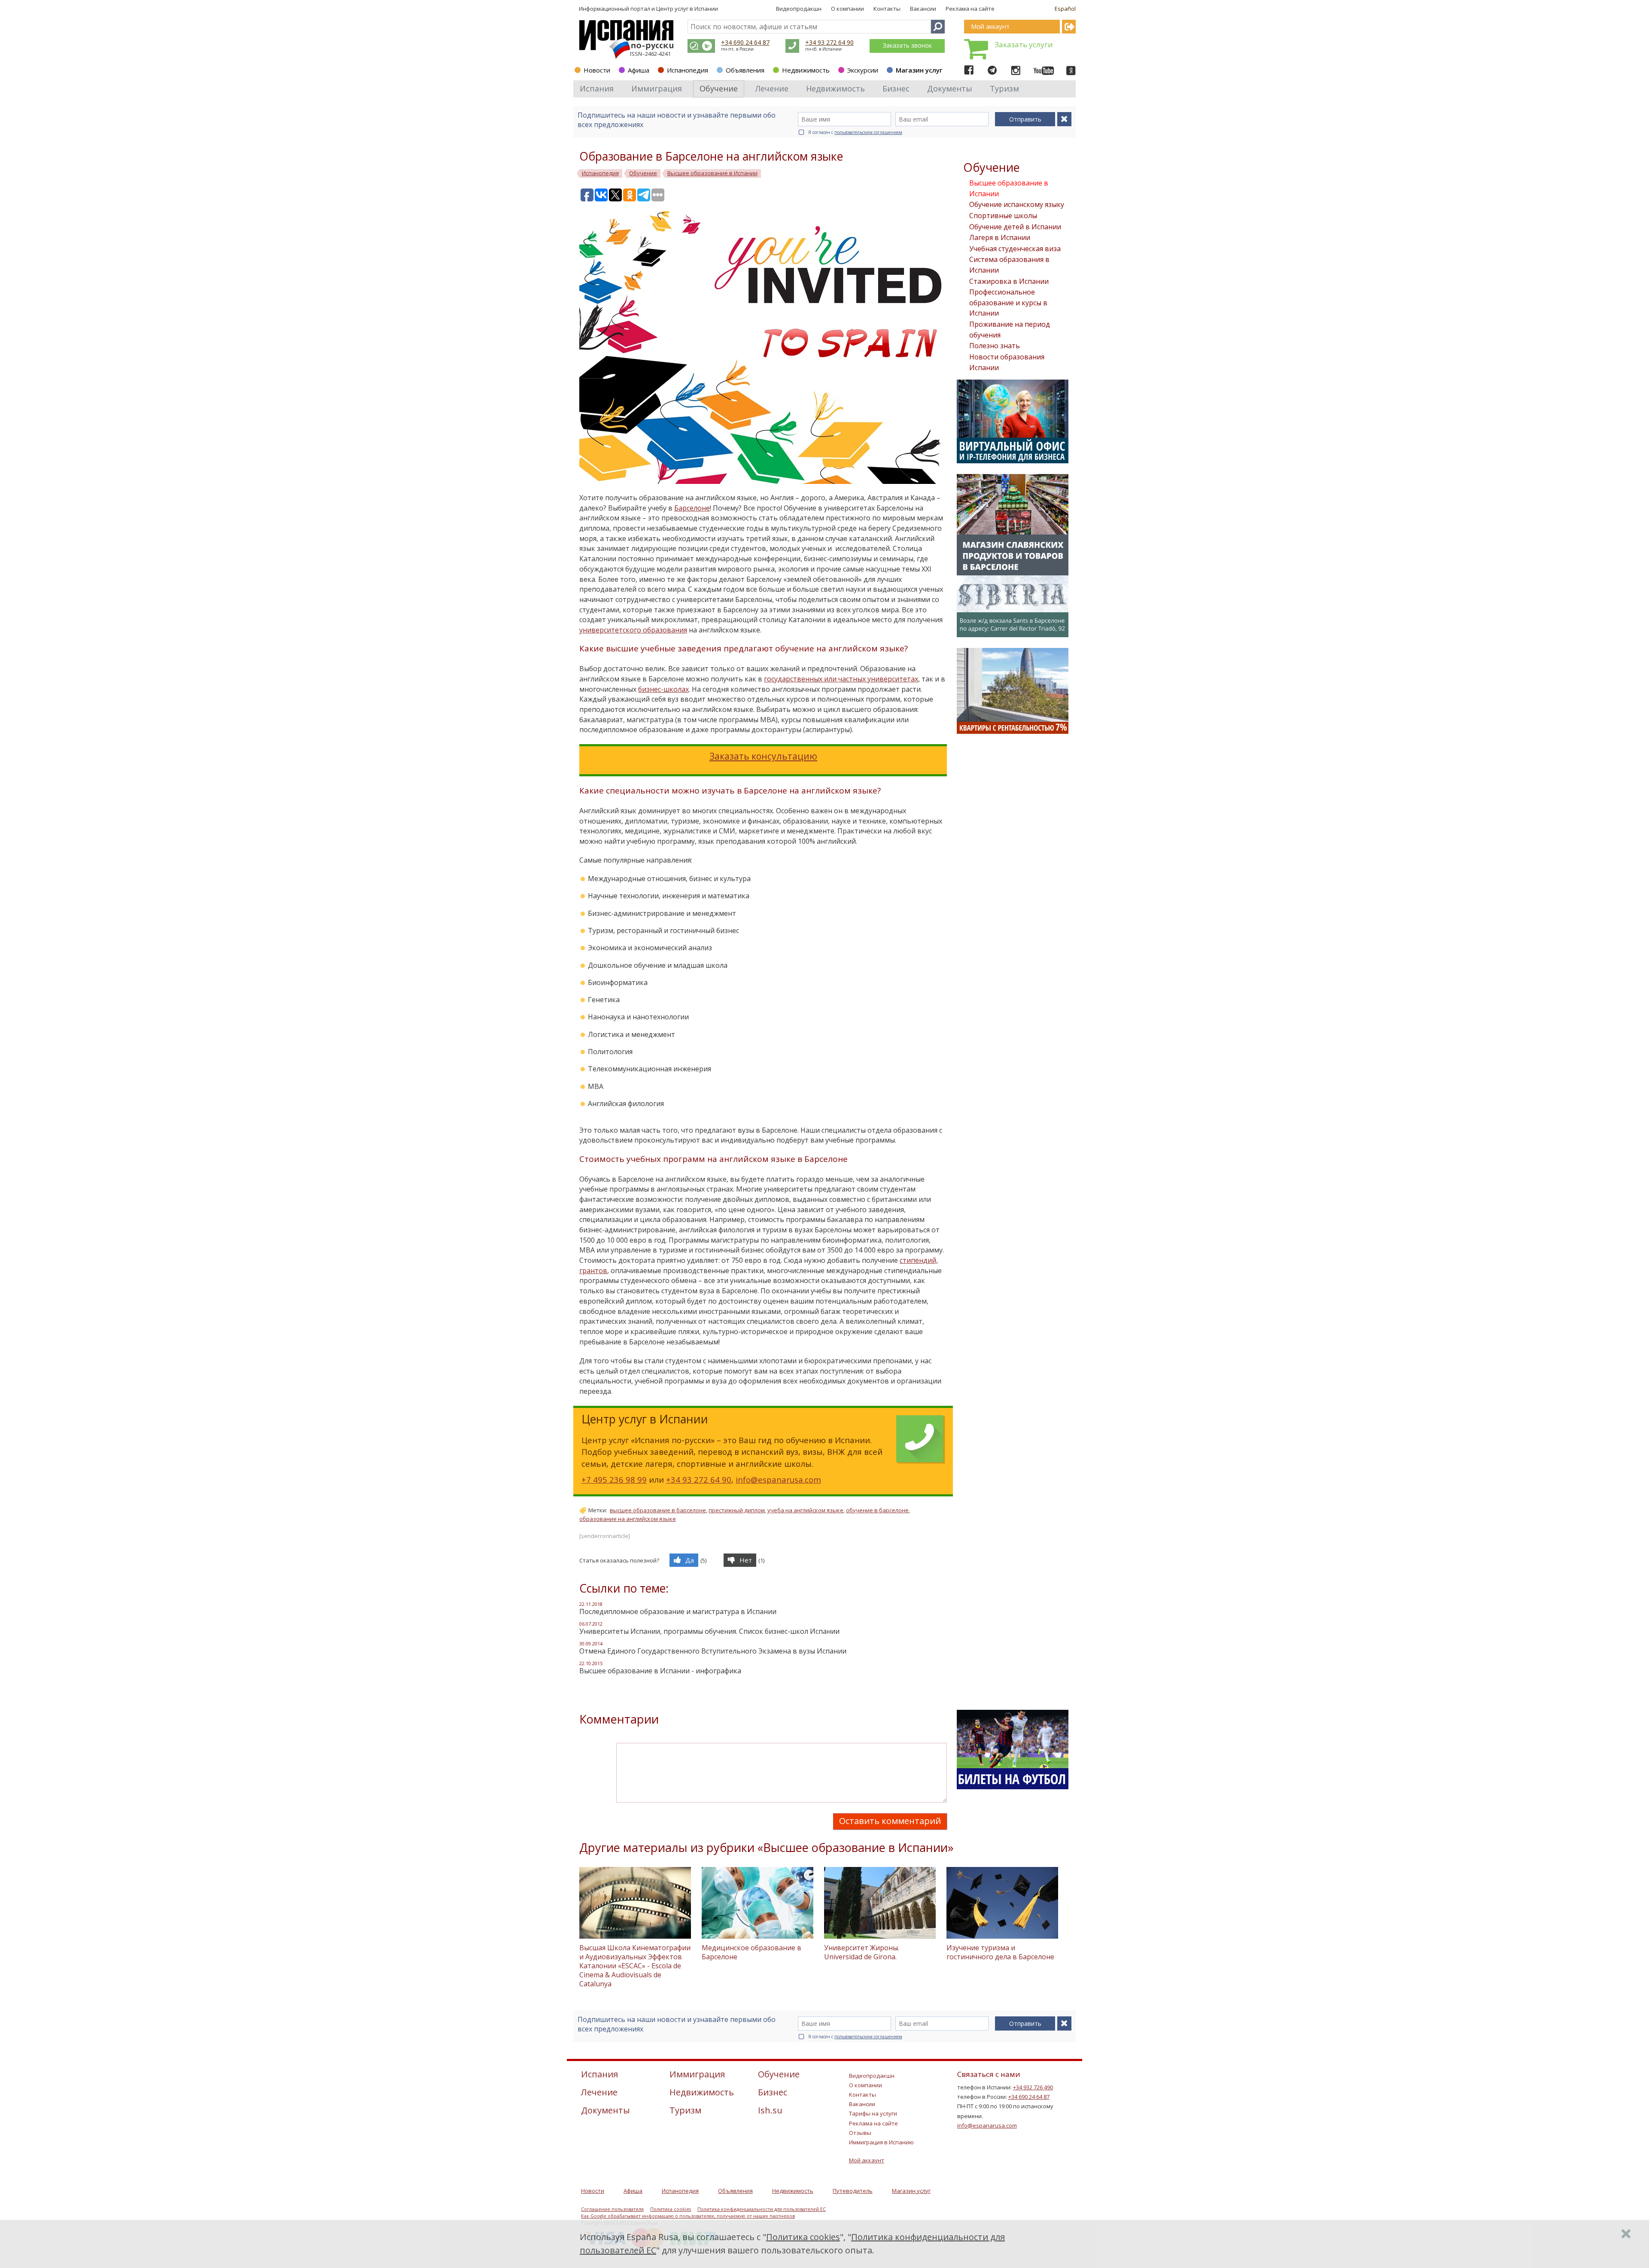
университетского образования (633, 630)
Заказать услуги (1024, 44)
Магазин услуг (919, 70)
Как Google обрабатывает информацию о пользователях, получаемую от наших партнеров (688, 2216)
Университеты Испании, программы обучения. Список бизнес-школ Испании (709, 1631)
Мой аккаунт (867, 2160)
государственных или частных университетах (841, 679)
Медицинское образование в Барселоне (751, 1952)
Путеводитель (853, 2191)
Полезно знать (995, 346)
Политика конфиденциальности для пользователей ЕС (762, 2209)
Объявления (745, 70)
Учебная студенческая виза (1015, 249)
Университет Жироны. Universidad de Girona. (862, 1952)
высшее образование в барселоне (658, 1510)
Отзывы (860, 2133)
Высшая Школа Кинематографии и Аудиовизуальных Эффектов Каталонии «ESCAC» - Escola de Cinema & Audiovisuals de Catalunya (635, 1966)
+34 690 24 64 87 (745, 42)
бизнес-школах (663, 689)
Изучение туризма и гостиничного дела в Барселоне (1000, 1952)
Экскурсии (863, 70)
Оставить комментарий (890, 1821)
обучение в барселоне (877, 1510)
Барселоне (692, 508)
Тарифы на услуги (873, 2113)
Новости (597, 70)
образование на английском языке (628, 1519)
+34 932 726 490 (1033, 2087)
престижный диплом (737, 1510)
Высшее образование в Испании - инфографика (660, 1671)
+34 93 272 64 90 (829, 42)
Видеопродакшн (799, 9)
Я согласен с (855, 132)
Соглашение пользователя (612, 2209)
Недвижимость (806, 70)
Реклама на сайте (970, 9)
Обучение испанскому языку (1017, 204)
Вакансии (923, 9)
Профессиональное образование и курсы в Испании (1008, 303)
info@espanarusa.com (778, 1479)
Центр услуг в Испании (687, 9)
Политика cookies (671, 2209)
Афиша (639, 70)
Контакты (887, 9)
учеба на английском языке (805, 1510)
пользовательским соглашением (868, 132)
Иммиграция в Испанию (881, 2142)
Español (1065, 9)
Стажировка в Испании (1009, 281)
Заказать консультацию (763, 756)
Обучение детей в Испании (1015, 227)
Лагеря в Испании (1000, 237)
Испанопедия (688, 70)
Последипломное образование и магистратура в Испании (678, 1611)
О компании (847, 9)
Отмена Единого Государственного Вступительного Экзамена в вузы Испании (713, 1651)
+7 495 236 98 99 (614, 1479)
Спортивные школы (1003, 216)
